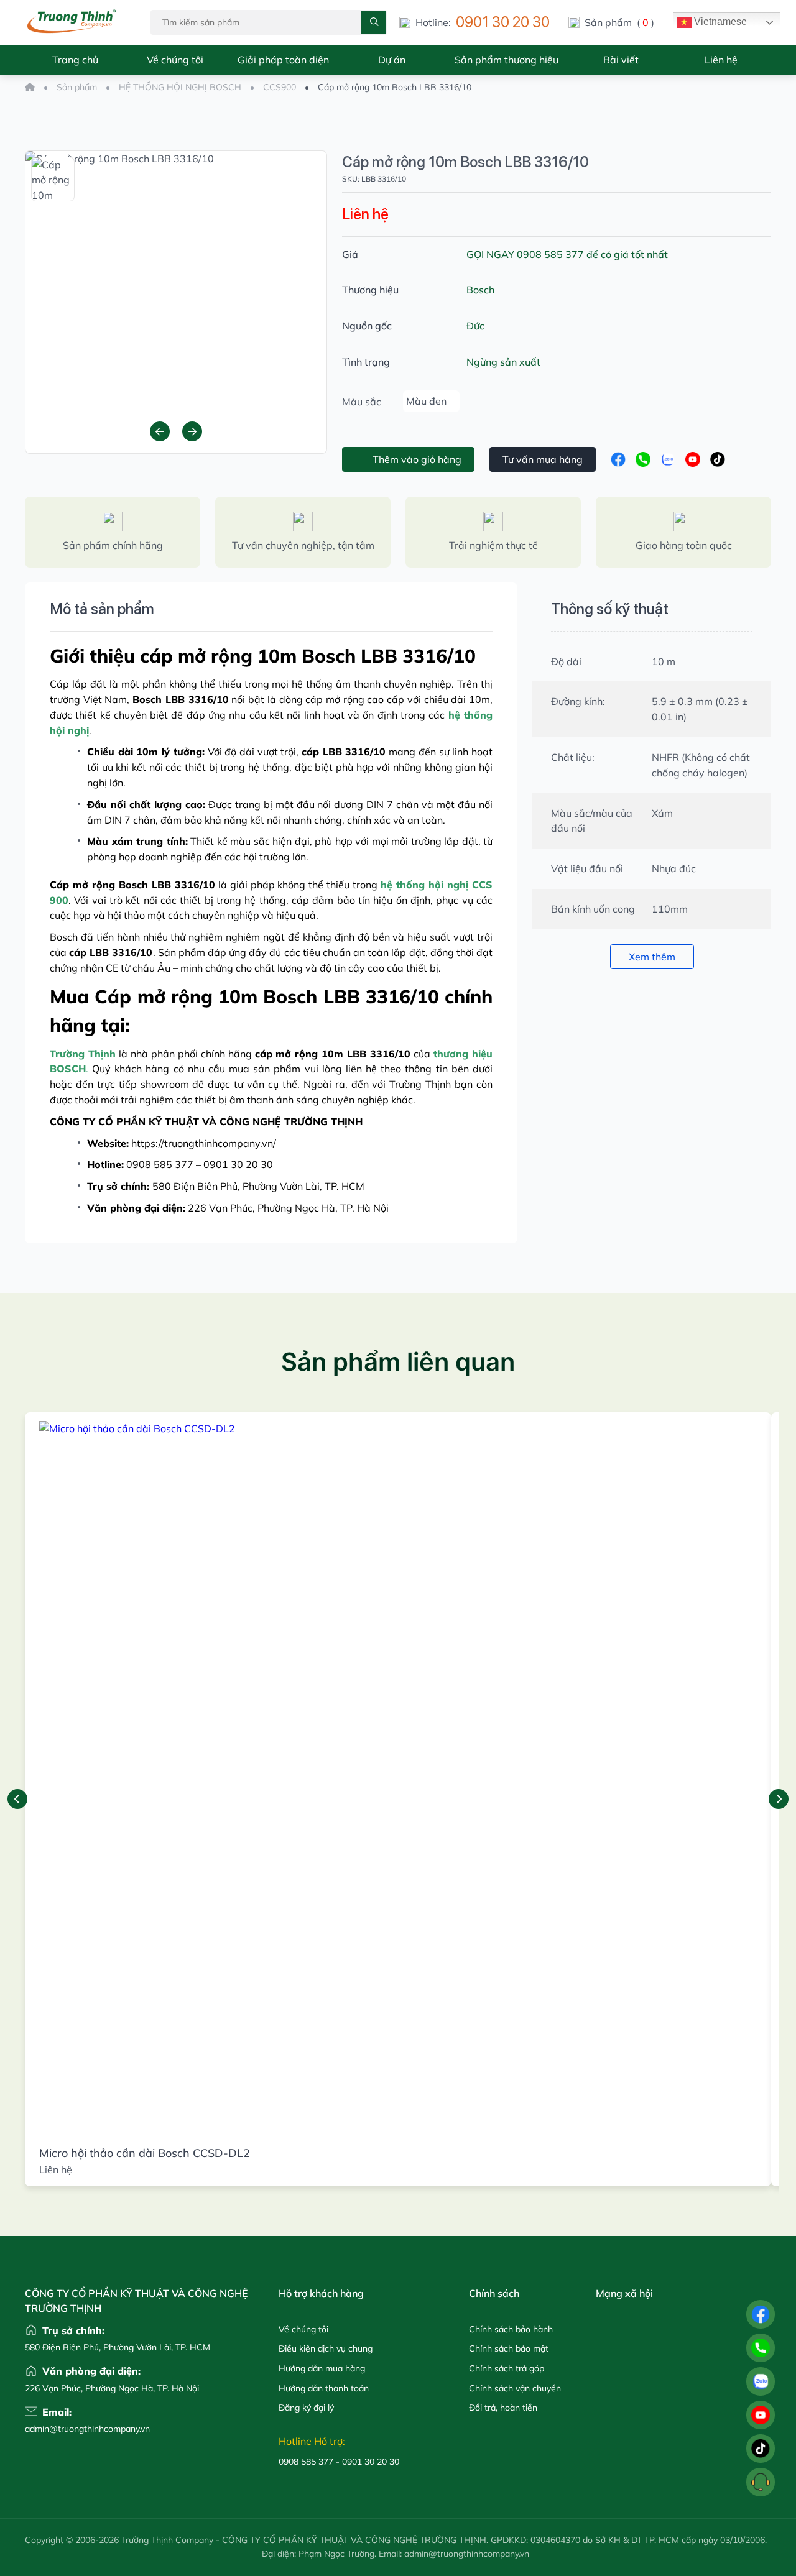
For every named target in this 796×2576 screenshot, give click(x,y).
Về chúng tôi (175, 60)
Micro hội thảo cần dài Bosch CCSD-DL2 (145, 2153)
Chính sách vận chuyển (515, 2388)
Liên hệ (721, 60)
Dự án (392, 60)
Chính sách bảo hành (511, 2329)
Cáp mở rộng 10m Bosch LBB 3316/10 (465, 162)
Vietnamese (719, 21)
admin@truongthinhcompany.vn (55, 2429)
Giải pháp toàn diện (283, 60)
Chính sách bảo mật (509, 2348)
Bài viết (621, 60)
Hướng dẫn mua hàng (322, 2368)
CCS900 (280, 87)
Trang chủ (75, 60)
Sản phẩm (77, 87)
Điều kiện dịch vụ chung (326, 2348)
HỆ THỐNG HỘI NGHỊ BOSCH (180, 87)
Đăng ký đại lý (306, 2408)
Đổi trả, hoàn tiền (503, 2408)
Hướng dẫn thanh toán (324, 2388)
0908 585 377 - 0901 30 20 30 (339, 2462)
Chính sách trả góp (507, 2368)
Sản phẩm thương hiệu (507, 60)
